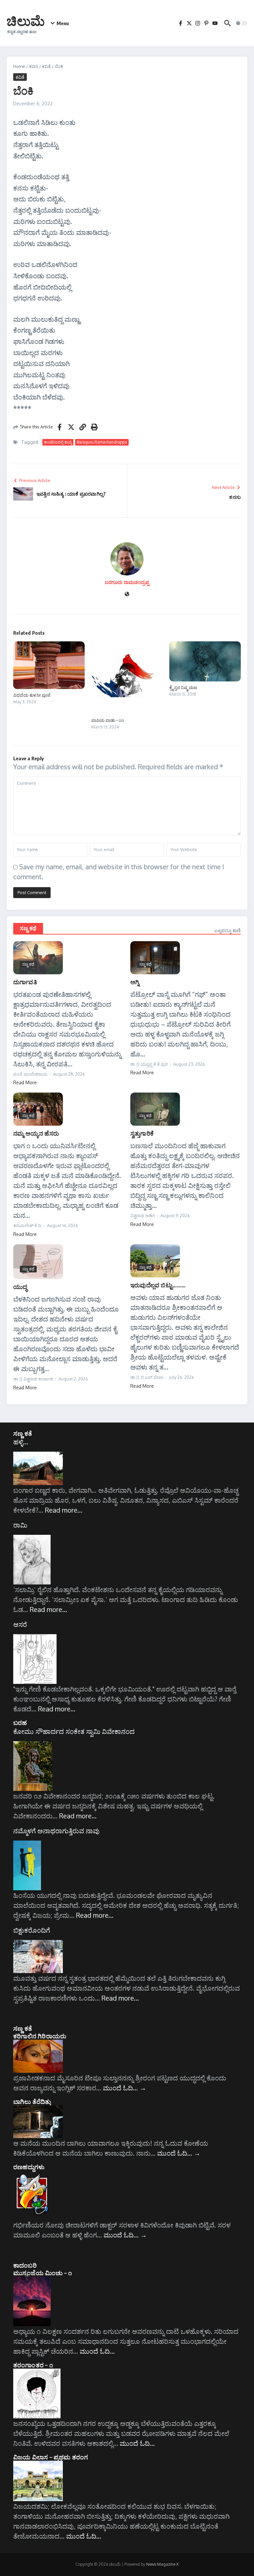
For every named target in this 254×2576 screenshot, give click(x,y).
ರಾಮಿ (20, 1525)
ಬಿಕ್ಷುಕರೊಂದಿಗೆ (32, 1930)
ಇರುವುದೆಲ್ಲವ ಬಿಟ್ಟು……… (158, 1285)
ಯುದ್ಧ (20, 1287)
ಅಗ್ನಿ (135, 982)
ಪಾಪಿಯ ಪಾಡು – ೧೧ (108, 720)
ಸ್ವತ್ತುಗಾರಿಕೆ (142, 1133)
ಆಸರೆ (20, 1624)
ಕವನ (34, 66)
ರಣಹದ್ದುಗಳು (29, 2167)
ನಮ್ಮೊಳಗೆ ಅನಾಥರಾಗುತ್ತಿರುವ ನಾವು (56, 1831)
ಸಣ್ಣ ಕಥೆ (28, 928)
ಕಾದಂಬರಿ (25, 2265)
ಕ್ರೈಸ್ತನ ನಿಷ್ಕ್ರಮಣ (183, 687)
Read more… (64, 1510)
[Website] (127, 594)
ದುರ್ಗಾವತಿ (25, 982)
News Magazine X (162, 2564)
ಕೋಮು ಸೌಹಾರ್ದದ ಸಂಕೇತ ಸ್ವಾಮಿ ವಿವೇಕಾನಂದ (74, 1731)
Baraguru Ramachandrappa (102, 442)
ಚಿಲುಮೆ (26, 21)
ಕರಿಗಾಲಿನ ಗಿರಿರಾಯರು (40, 2036)
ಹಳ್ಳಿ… (21, 1442)
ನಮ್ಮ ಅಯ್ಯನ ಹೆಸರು (36, 1133)
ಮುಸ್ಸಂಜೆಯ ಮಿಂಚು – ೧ (42, 2273)
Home (19, 66)
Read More (25, 1082)
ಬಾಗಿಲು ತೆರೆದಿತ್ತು (32, 2101)
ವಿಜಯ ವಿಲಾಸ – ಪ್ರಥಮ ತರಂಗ (51, 2457)
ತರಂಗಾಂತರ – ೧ (33, 2365)
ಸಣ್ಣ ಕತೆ (23, 1433)
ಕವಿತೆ (46, 66)
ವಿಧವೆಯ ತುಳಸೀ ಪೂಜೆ (32, 695)
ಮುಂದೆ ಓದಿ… (125, 2088)
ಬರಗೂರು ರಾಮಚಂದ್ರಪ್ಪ (127, 582)
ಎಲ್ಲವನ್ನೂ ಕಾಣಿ (228, 930)
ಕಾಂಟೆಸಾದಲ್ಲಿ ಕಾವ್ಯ (58, 442)
